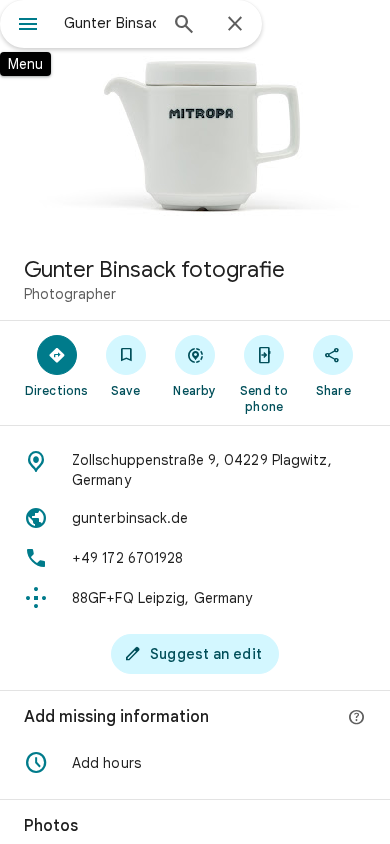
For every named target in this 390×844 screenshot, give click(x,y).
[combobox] (110, 23)
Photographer (70, 294)
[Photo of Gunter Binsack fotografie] (195, 120)
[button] (195, 763)
